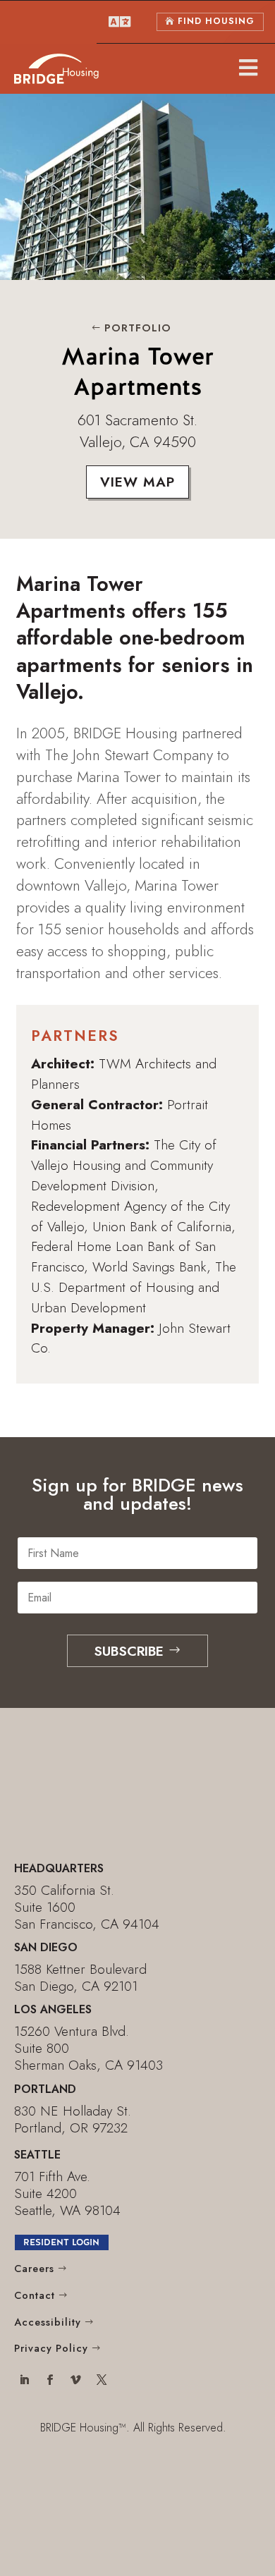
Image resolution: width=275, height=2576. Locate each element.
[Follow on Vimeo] (76, 2381)
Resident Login (61, 2242)
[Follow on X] (102, 2381)
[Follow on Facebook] (50, 2381)
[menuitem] (120, 22)
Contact (35, 2295)
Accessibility (48, 2322)
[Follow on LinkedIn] (24, 2381)
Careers (34, 2269)
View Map (137, 482)
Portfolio (138, 328)
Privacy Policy (51, 2348)
